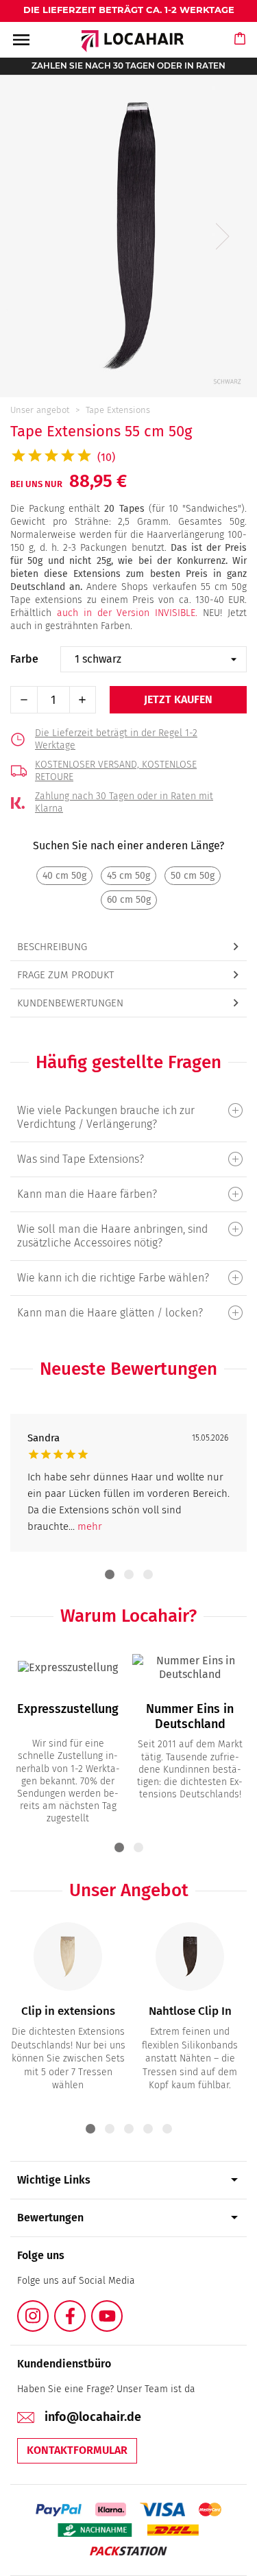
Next (223, 236)
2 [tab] (129, 1574)
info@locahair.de (93, 2417)
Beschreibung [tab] (52, 947)
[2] (128, 1194)
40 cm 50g (64, 876)
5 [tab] (167, 2129)
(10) (106, 457)
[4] (128, 1278)
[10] (128, 1229)
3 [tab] (148, 1574)
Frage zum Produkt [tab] (65, 975)
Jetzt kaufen (178, 699)
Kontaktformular (77, 2450)
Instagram (48, 2308)
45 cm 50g (128, 876)
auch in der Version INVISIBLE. (127, 613)
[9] (128, 1110)
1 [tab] (110, 1574)
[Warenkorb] (241, 51)
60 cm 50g (129, 900)
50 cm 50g (193, 876)
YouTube (122, 2308)
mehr (90, 1526)
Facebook (85, 2308)
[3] (128, 1313)
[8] (128, 1159)
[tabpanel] (128, 1483)
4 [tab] (148, 2129)
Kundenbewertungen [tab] (70, 1003)
